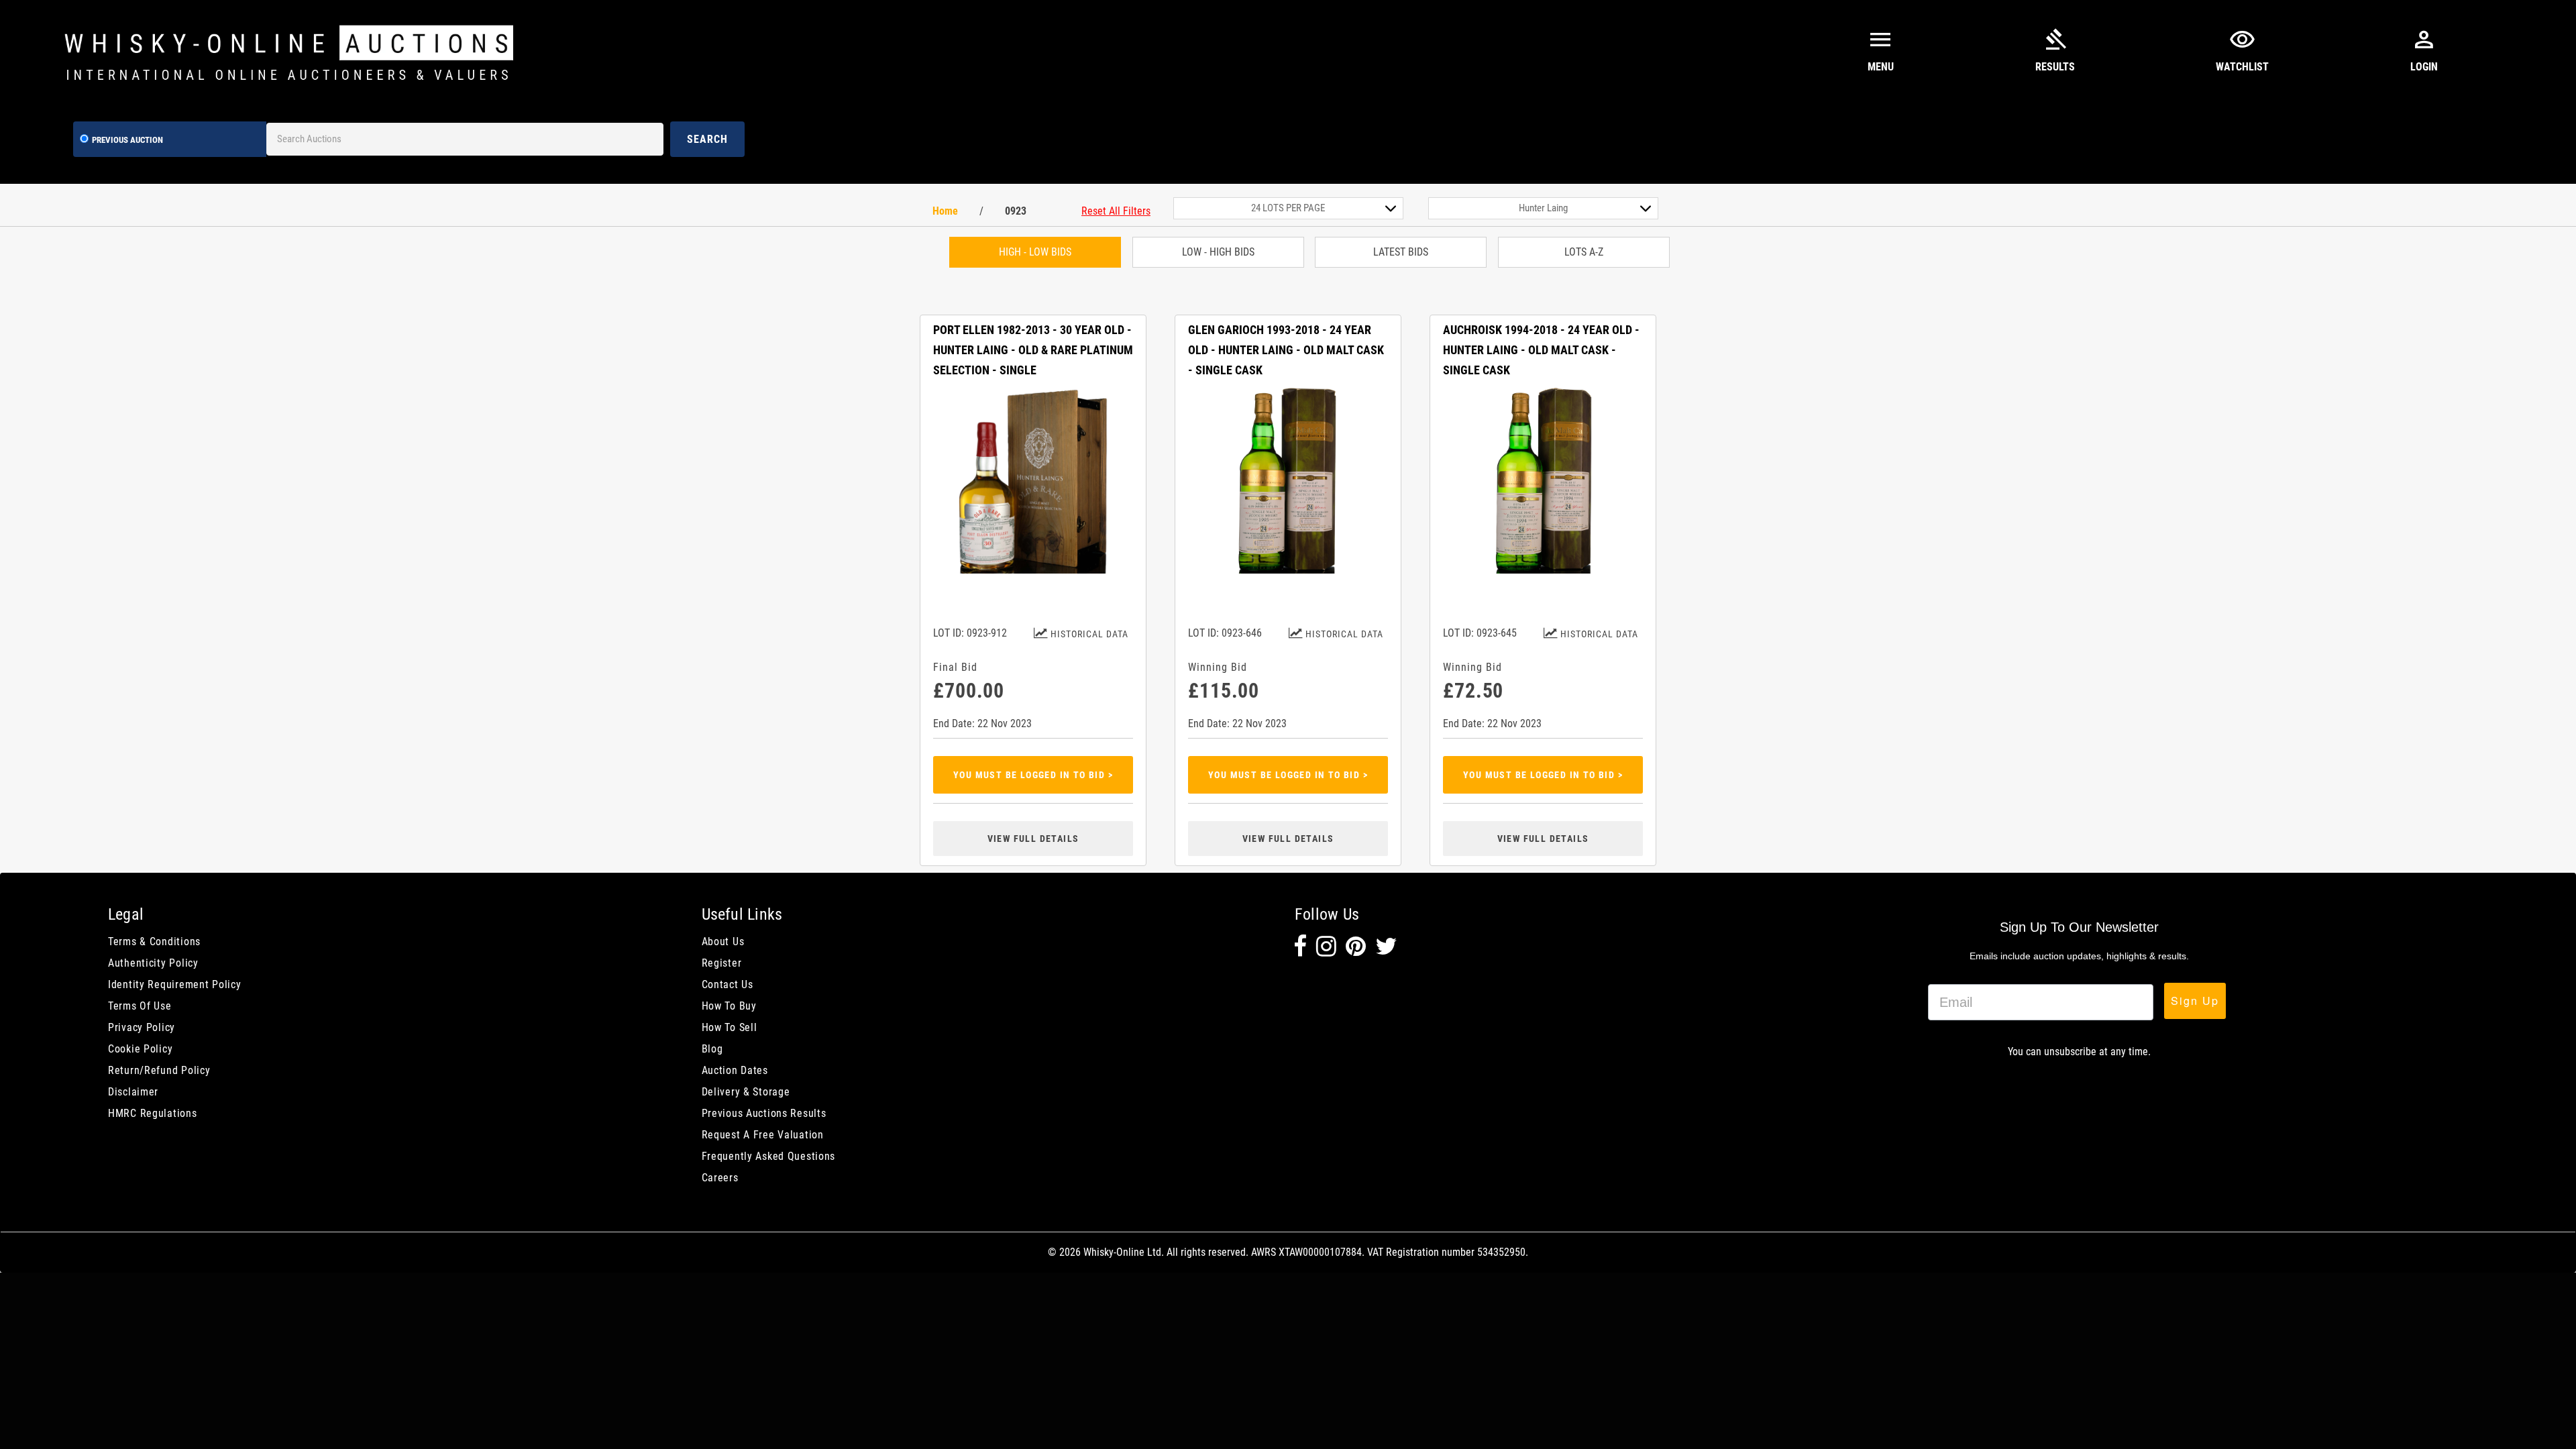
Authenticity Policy (153, 963)
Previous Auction (127, 140)
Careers (720, 1178)
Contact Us (728, 984)
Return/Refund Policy (159, 1070)
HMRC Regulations (153, 1113)
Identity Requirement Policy (174, 984)
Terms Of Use (140, 1006)
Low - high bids (1218, 252)
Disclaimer (133, 1092)
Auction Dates (735, 1070)
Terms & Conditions (154, 942)
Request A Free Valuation (763, 1135)
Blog (712, 1049)
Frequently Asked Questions (769, 1156)
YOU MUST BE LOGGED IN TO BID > (1033, 775)
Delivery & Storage (746, 1092)
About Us (723, 942)
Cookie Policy (140, 1049)
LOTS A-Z (1584, 252)
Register (722, 963)
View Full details (1033, 839)
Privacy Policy (142, 1027)
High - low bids (1035, 252)
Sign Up (2195, 1001)
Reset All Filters (1116, 211)
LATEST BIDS (1401, 252)
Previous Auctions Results (764, 1113)
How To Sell (730, 1027)
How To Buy (729, 1006)
